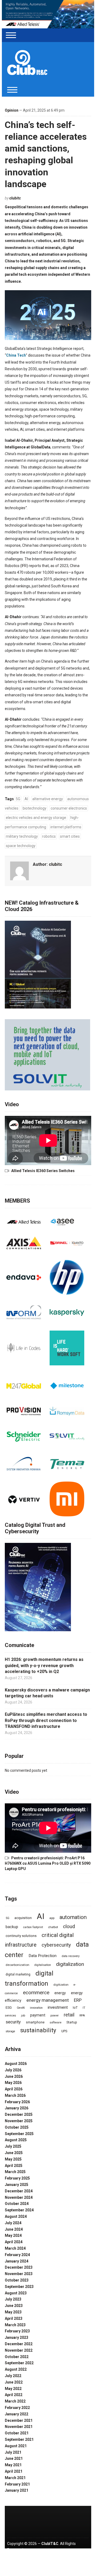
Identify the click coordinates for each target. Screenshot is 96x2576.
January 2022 (17, 2414)
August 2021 (16, 2446)
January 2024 (17, 2261)
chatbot (53, 1927)
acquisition (23, 1918)
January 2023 (17, 2337)
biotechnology (35, 808)
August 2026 (16, 2064)
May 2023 (13, 2312)
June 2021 (14, 2458)
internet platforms (66, 827)
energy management (48, 2000)
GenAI (21, 2008)
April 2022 (14, 2395)
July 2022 (13, 2376)
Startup (72, 2022)
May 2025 (13, 2159)
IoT (75, 2007)
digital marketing (18, 1974)
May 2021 (13, 2465)
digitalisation (43, 1965)
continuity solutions (21, 1936)
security (13, 2022)
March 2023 (15, 2325)
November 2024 (19, 2197)
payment (38, 2015)
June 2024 (14, 2229)
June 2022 (14, 2382)
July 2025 (13, 2146)
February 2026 (17, 2102)
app (52, 1918)
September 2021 (19, 2439)
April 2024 (14, 2242)
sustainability (38, 2030)
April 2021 (14, 2471)
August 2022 (16, 2369)
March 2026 (15, 2095)
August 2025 (16, 2140)
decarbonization (17, 1965)
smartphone (35, 2022)
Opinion (12, 110)
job (23, 2015)
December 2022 (19, 2344)
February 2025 (17, 2178)
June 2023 (14, 2306)
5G (18, 799)
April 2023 (14, 2318)
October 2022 (17, 2357)
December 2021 (19, 2420)
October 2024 (17, 2204)
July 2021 (13, 2452)
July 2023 (13, 2299)
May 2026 (13, 2083)
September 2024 (19, 2210)
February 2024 (17, 2255)
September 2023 (19, 2287)
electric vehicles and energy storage (36, 818)
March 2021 (15, 2478)
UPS (64, 2031)
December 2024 (19, 2191)
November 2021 (19, 2427)
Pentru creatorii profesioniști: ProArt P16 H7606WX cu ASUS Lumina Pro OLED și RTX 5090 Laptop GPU (48, 1863)
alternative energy (48, 799)
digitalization (70, 1964)
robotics (49, 836)
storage (10, 2031)
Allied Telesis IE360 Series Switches (43, 1171)
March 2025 (15, 2172)
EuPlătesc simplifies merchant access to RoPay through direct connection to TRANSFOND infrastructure (46, 1720)
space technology (21, 846)
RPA (82, 2015)
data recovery (71, 1956)
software (55, 2022)
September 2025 (19, 2134)
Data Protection (43, 1956)
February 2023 (17, 2331)
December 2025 (19, 2114)
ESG (9, 2007)
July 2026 (13, 2070)
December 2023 (19, 2267)
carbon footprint (33, 1927)
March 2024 (15, 2248)
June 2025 (14, 2153)
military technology (22, 836)
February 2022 (17, 2408)
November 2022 (19, 2350)
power (55, 2015)
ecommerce (36, 1993)
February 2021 (17, 2484)
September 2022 (19, 2363)
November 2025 (19, 2121)
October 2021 (17, 2433)
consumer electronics (69, 808)
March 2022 (15, 2401)
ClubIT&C (50, 2544)
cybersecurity (56, 1945)
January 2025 (17, 2185)
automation (73, 1917)
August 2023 (16, 2293)
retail (69, 2015)
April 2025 (14, 2166)
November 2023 (19, 2274)
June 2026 (14, 2076)
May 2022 (13, 2389)
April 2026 (14, 2089)
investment (58, 2007)
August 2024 (16, 2216)
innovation (36, 2008)
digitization (61, 1985)
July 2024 (13, 2223)
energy (60, 1993)
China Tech (16, 355)
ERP (78, 2000)
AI (26, 799)
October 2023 (17, 2280)
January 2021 (17, 2490)
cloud (69, 1927)
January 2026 (17, 2108)
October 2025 (17, 2127)
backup (12, 1927)
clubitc (15, 198)
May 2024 (13, 2235)
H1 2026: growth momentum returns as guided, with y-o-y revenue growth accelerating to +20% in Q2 (44, 1665)
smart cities (70, 836)
